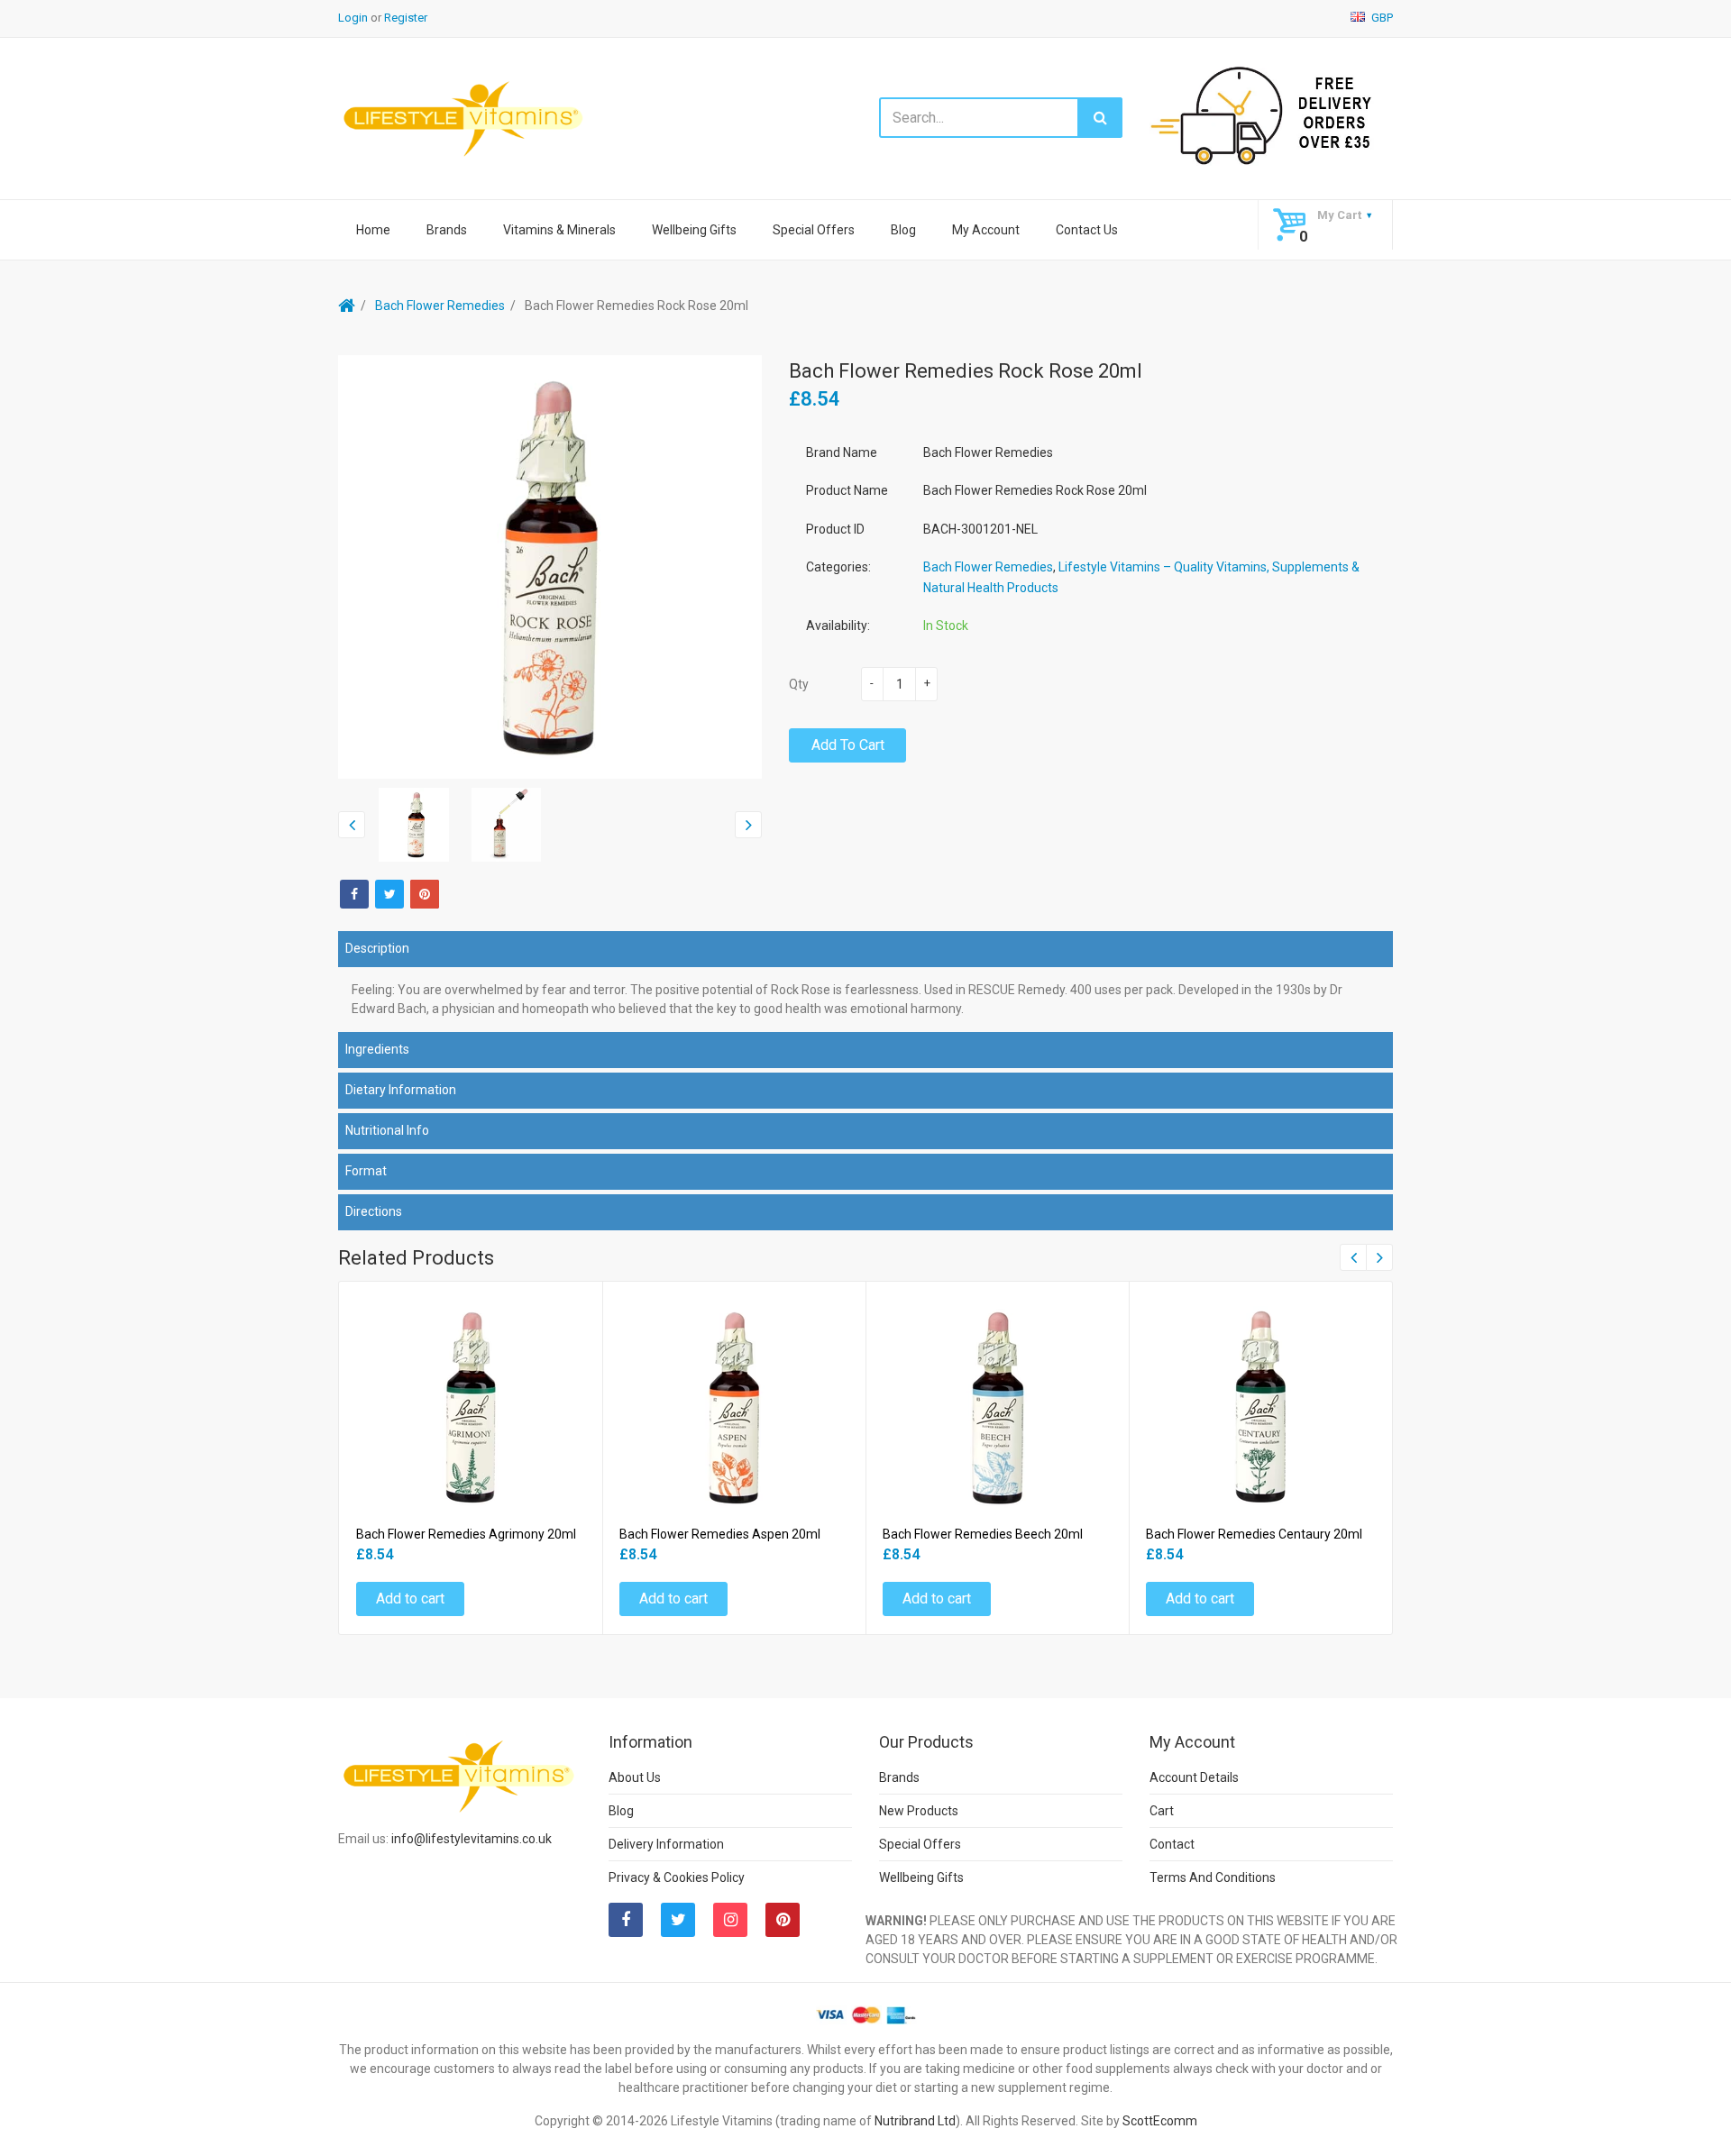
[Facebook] (354, 894)
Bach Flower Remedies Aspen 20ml (720, 1534)
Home (373, 230)
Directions (374, 1211)
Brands (447, 230)
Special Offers (814, 230)
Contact (1172, 1844)
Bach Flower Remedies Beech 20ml (983, 1534)
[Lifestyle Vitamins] (464, 118)
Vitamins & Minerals (559, 230)
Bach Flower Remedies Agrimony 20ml (466, 1534)
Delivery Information (666, 1844)
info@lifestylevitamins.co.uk (472, 1839)
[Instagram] (730, 1920)
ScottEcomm (1160, 2121)
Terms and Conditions (1213, 1877)
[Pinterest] (783, 1920)
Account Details (1194, 1777)
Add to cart (848, 745)
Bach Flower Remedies (440, 306)
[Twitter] (389, 894)
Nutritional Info (387, 1130)
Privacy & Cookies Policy (677, 1877)
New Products (919, 1811)
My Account (986, 230)
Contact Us (1087, 230)
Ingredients (377, 1049)
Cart (1162, 1811)
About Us (635, 1777)
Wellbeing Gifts (694, 230)
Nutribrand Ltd (915, 2121)
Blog (903, 230)
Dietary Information (401, 1090)
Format (366, 1171)
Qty (799, 684)
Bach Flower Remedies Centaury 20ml (1254, 1534)
